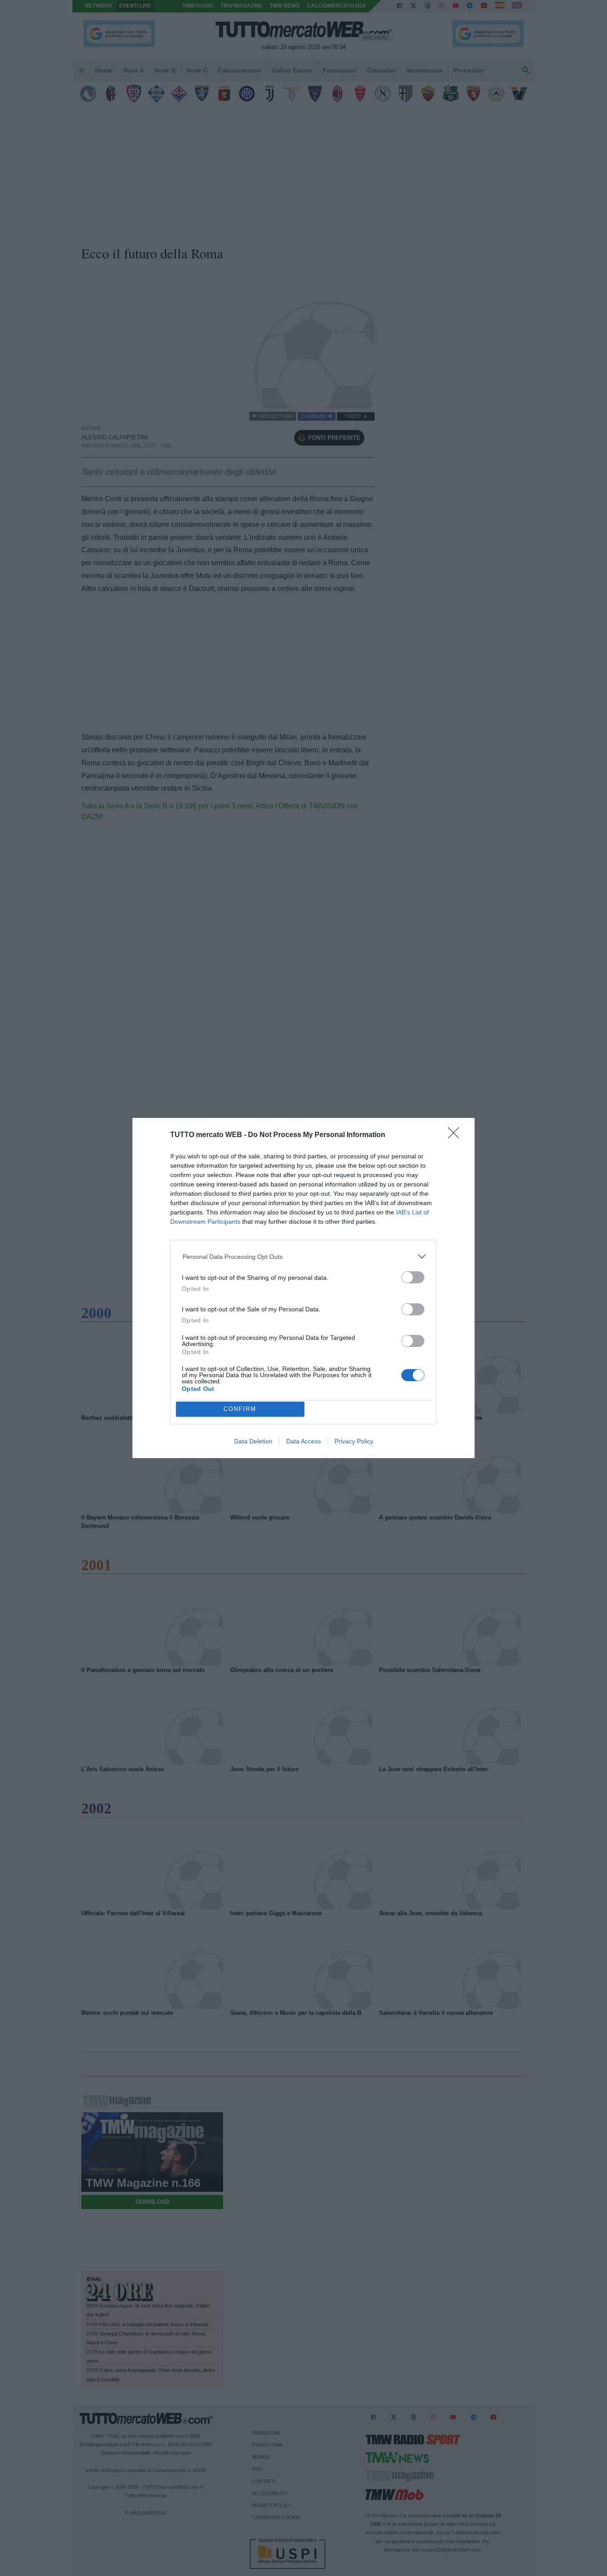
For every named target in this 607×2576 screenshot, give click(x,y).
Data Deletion (253, 1441)
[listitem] (304, 1256)
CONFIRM (240, 1409)
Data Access (303, 1441)
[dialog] (303, 1288)
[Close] (456, 1136)
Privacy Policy (354, 1441)
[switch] (413, 1277)
